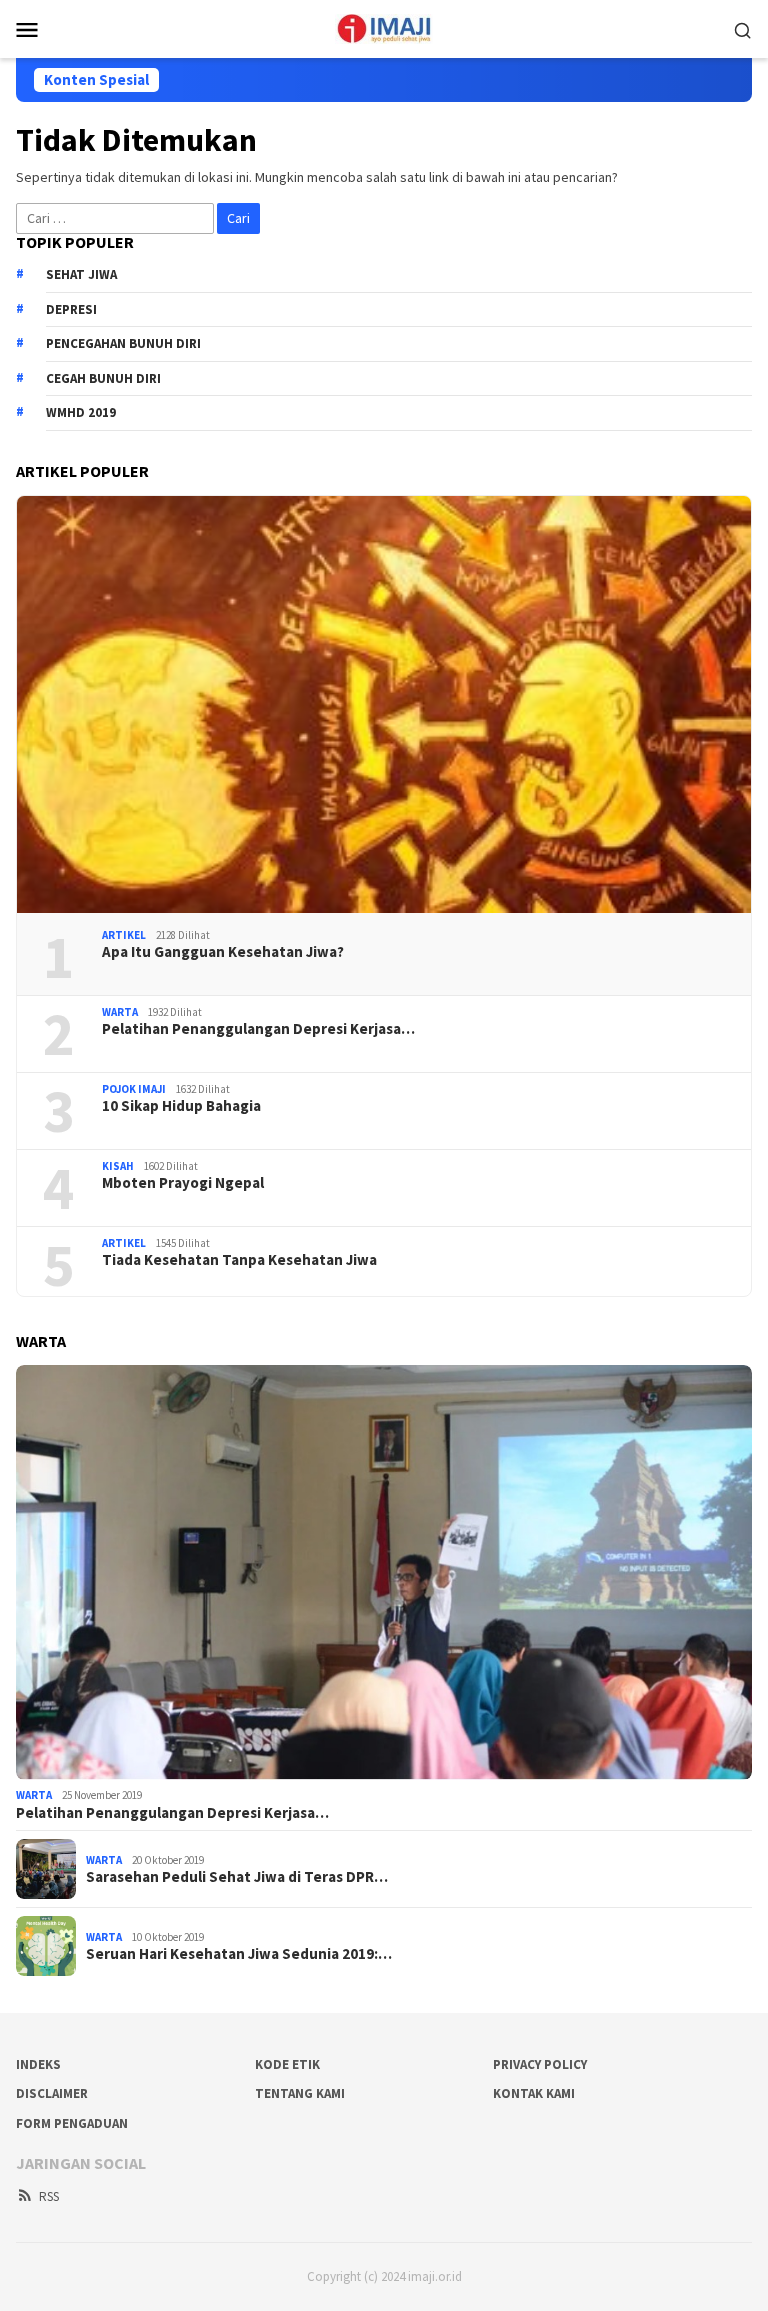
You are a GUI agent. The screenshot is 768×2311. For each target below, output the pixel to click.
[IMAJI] (384, 27)
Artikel (124, 935)
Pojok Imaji (134, 1089)
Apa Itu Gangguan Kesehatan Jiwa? (223, 952)
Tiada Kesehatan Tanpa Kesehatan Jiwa (239, 1260)
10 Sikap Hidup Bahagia (181, 1106)
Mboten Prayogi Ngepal (183, 1183)
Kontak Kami (534, 2093)
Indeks (38, 2064)
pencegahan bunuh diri (123, 343)
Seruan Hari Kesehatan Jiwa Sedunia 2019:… (239, 1954)
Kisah (118, 1166)
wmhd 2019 (81, 412)
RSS (49, 2196)
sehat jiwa (81, 274)
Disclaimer (52, 2093)
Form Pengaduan (72, 2123)
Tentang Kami (300, 2093)
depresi (71, 309)
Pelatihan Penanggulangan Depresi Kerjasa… (258, 1029)
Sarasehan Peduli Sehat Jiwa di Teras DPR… (237, 1877)
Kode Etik (287, 2064)
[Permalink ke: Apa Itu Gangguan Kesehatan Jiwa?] (384, 704)
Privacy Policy (540, 2064)
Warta (120, 1012)
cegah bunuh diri (103, 378)
